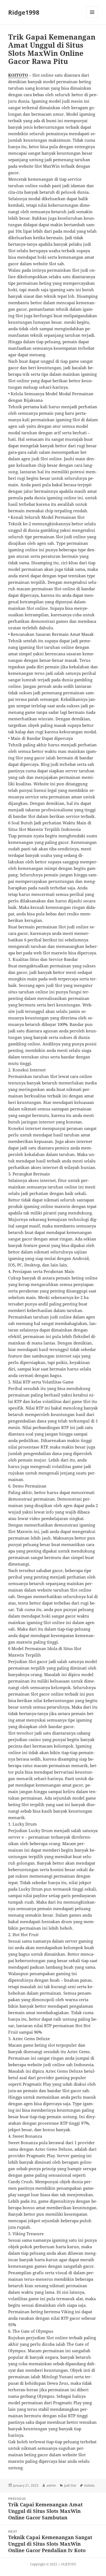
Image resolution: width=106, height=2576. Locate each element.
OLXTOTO (68, 2564)
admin (51, 2485)
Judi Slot (70, 2485)
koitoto (89, 2485)
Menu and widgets (92, 18)
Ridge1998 (24, 12)
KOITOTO (18, 75)
